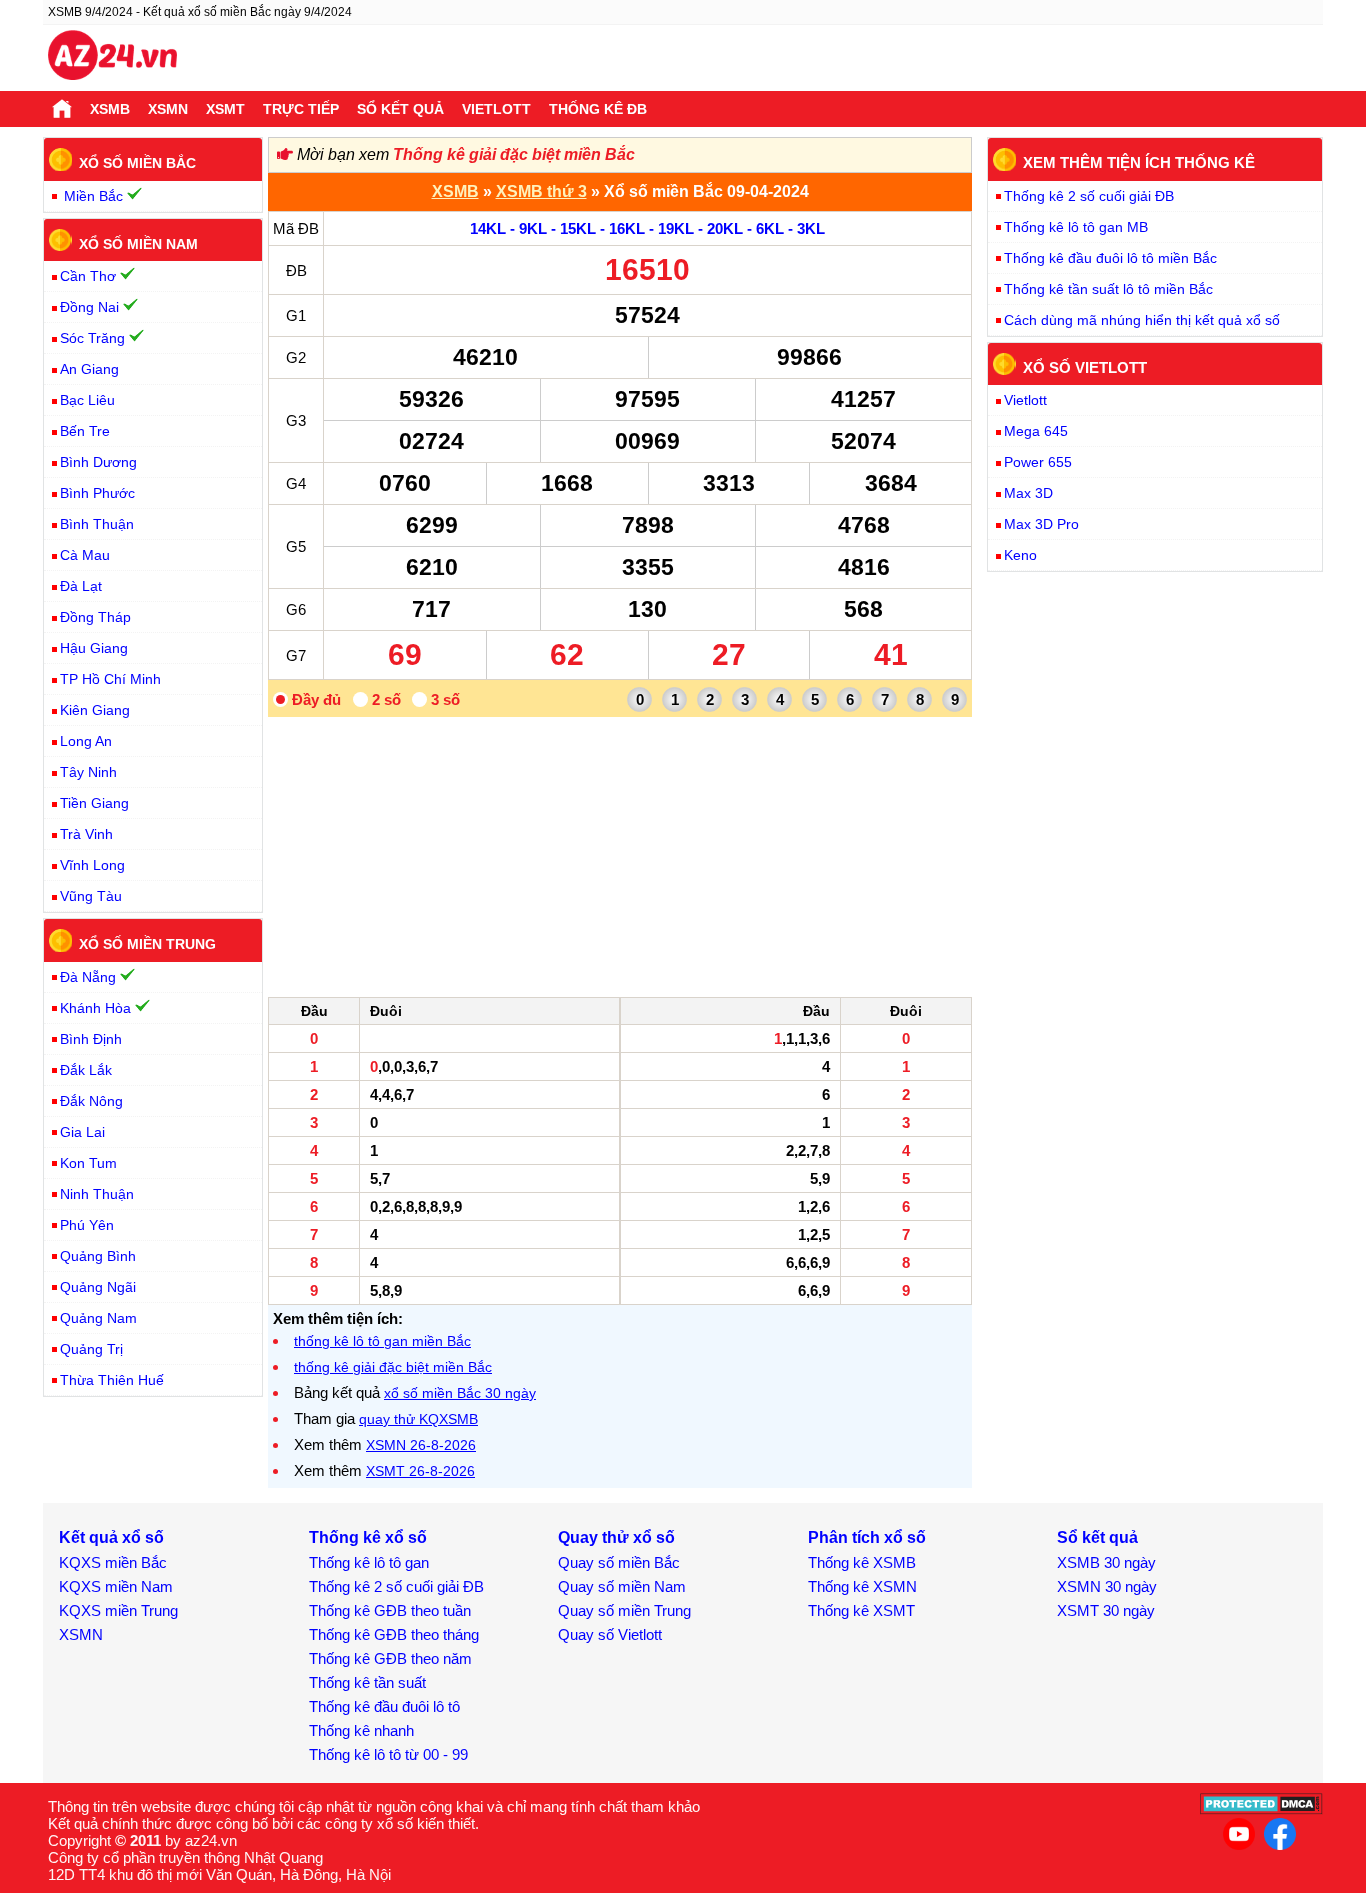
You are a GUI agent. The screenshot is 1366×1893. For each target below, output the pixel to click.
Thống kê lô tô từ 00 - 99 (388, 1754)
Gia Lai (82, 1132)
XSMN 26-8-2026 (421, 1445)
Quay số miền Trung (624, 1610)
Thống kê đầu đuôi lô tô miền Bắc (1110, 258)
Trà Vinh (86, 834)
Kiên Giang (95, 710)
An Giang (89, 369)
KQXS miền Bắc (113, 1562)
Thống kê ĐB (598, 109)
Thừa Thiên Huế (112, 1380)
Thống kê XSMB (862, 1562)
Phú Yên (87, 1225)
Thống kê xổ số (368, 1537)
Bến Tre (85, 431)
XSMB (110, 109)
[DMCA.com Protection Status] (1261, 1809)
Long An (86, 741)
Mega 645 (1036, 431)
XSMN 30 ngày (1107, 1586)
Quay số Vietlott (610, 1634)
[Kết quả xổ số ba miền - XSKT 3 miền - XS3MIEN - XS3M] (112, 58)
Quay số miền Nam (622, 1586)
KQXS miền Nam (116, 1586)
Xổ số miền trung (147, 944)
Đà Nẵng (88, 977)
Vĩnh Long (92, 865)
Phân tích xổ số (867, 1537)
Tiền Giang (94, 803)
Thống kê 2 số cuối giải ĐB (1089, 196)
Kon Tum (88, 1163)
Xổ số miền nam (138, 243)
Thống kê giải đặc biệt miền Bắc (514, 154)
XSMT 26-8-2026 (420, 1471)
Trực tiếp (301, 109)
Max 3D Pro (1041, 524)
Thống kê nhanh (361, 1730)
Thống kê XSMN (862, 1586)
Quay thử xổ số (616, 1537)
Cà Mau (85, 555)
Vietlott (496, 109)
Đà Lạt (81, 586)
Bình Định (91, 1039)
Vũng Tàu (91, 896)
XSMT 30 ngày (1106, 1610)
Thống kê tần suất (367, 1682)
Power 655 (1038, 462)
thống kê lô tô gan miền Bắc (382, 1341)
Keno (1020, 555)
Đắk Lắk (86, 1070)
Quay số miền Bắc (619, 1562)
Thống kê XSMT (861, 1610)
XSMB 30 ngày (1106, 1562)
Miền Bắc (93, 196)
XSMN (168, 109)
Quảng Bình (98, 1256)
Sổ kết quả (400, 109)
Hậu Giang (94, 648)
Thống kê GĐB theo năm (390, 1658)
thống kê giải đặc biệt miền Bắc (393, 1367)
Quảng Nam (98, 1318)
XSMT (225, 109)
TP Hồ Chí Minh (110, 679)
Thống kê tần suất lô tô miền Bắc (1108, 289)
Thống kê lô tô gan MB (1076, 227)
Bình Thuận (97, 524)
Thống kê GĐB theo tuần (390, 1610)
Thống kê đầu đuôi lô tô (384, 1706)
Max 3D (1028, 493)
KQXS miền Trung (118, 1610)
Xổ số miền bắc (137, 163)
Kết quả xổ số (111, 1537)
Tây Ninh (88, 772)
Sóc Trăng (92, 338)
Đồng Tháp (95, 617)
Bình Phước (97, 493)
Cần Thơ (88, 276)
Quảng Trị (91, 1349)
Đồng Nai (89, 307)
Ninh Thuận (97, 1194)
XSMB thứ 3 (541, 191)
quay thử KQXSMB (418, 1419)
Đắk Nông (91, 1101)
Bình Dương (98, 462)
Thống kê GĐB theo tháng (394, 1634)
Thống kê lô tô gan (369, 1562)
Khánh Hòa (95, 1008)
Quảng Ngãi (98, 1287)
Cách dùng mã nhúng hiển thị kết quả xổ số (1142, 320)
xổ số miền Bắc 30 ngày (460, 1393)
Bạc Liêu (87, 400)
